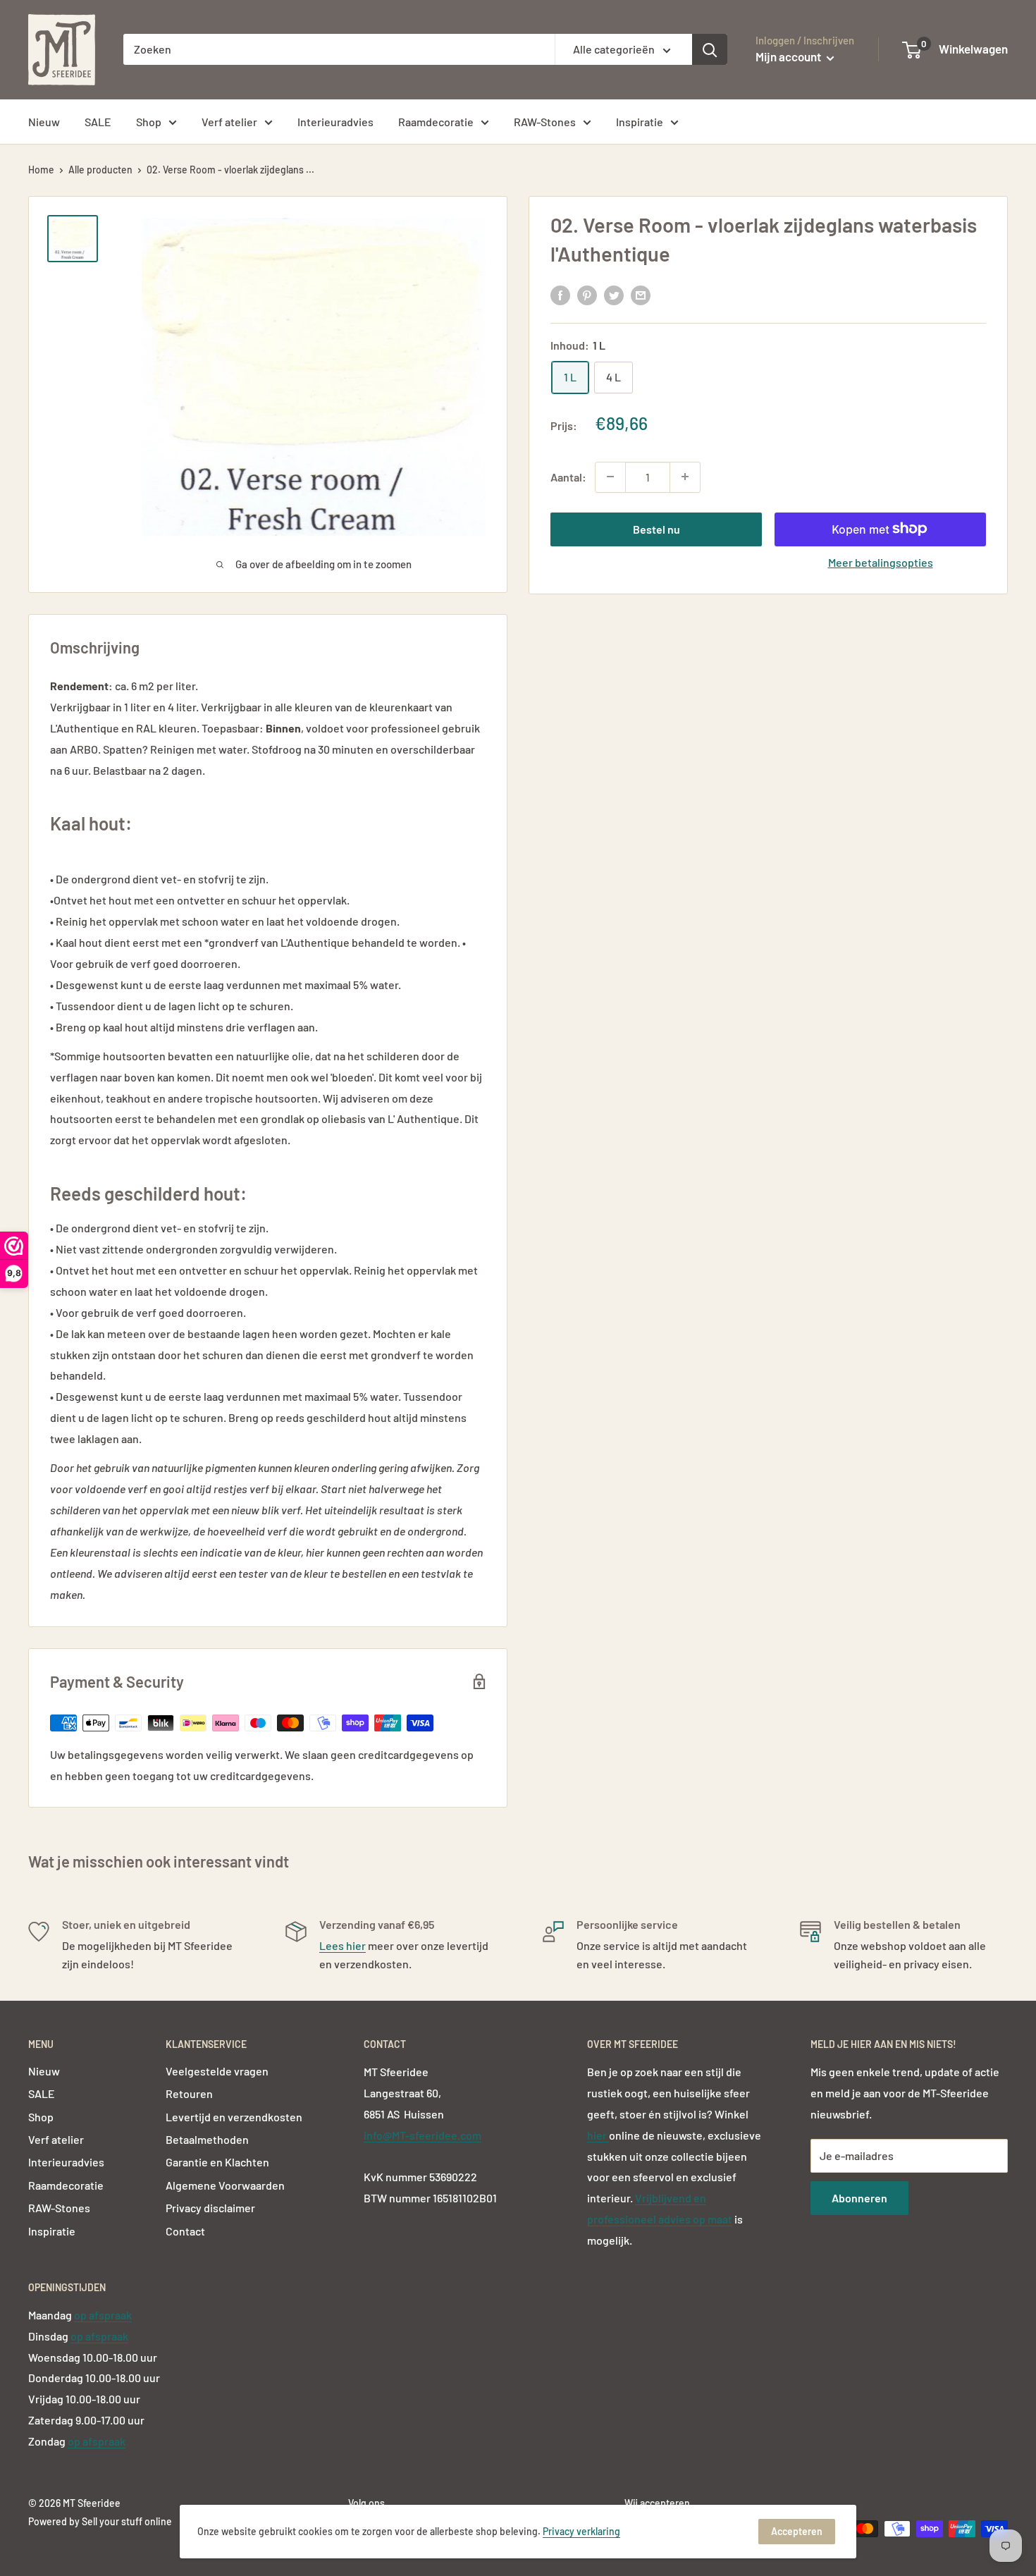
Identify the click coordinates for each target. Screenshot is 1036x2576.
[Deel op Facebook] (560, 295)
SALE (98, 122)
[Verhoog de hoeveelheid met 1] (685, 477)
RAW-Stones (545, 122)
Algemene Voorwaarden (225, 2185)
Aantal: (568, 476)
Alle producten (100, 170)
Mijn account (789, 56)
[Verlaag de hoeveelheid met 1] (610, 477)
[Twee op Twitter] (614, 295)
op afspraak (103, 2315)
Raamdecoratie (436, 122)
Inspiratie (640, 122)
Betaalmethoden (207, 2139)
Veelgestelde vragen (217, 2071)
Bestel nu (656, 528)
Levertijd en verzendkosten (234, 2117)
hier (598, 2135)
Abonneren (859, 2198)
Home (41, 170)
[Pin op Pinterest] (587, 295)
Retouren (189, 2093)
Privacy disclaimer (210, 2208)
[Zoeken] (710, 49)
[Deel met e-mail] (641, 295)
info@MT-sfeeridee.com (423, 2135)
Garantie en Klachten (217, 2162)
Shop (149, 122)
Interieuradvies (335, 122)
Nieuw (44, 122)
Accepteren (797, 2531)
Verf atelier (229, 122)
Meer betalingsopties (881, 562)
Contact (185, 2231)
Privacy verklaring (581, 2531)
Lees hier (343, 1945)
